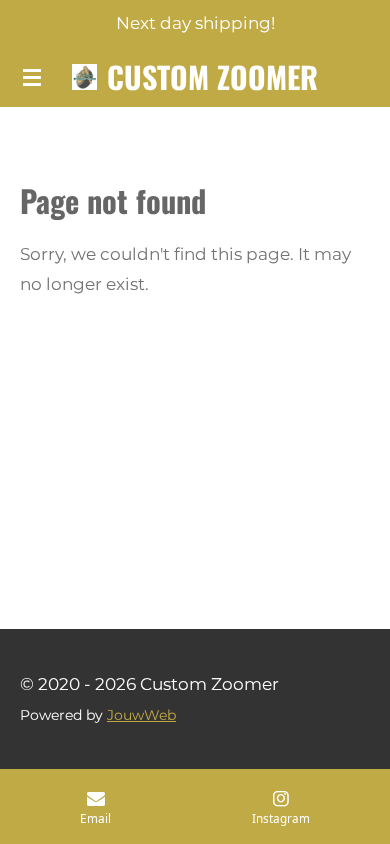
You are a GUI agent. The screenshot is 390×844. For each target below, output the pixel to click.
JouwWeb (141, 715)
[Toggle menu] (32, 77)
